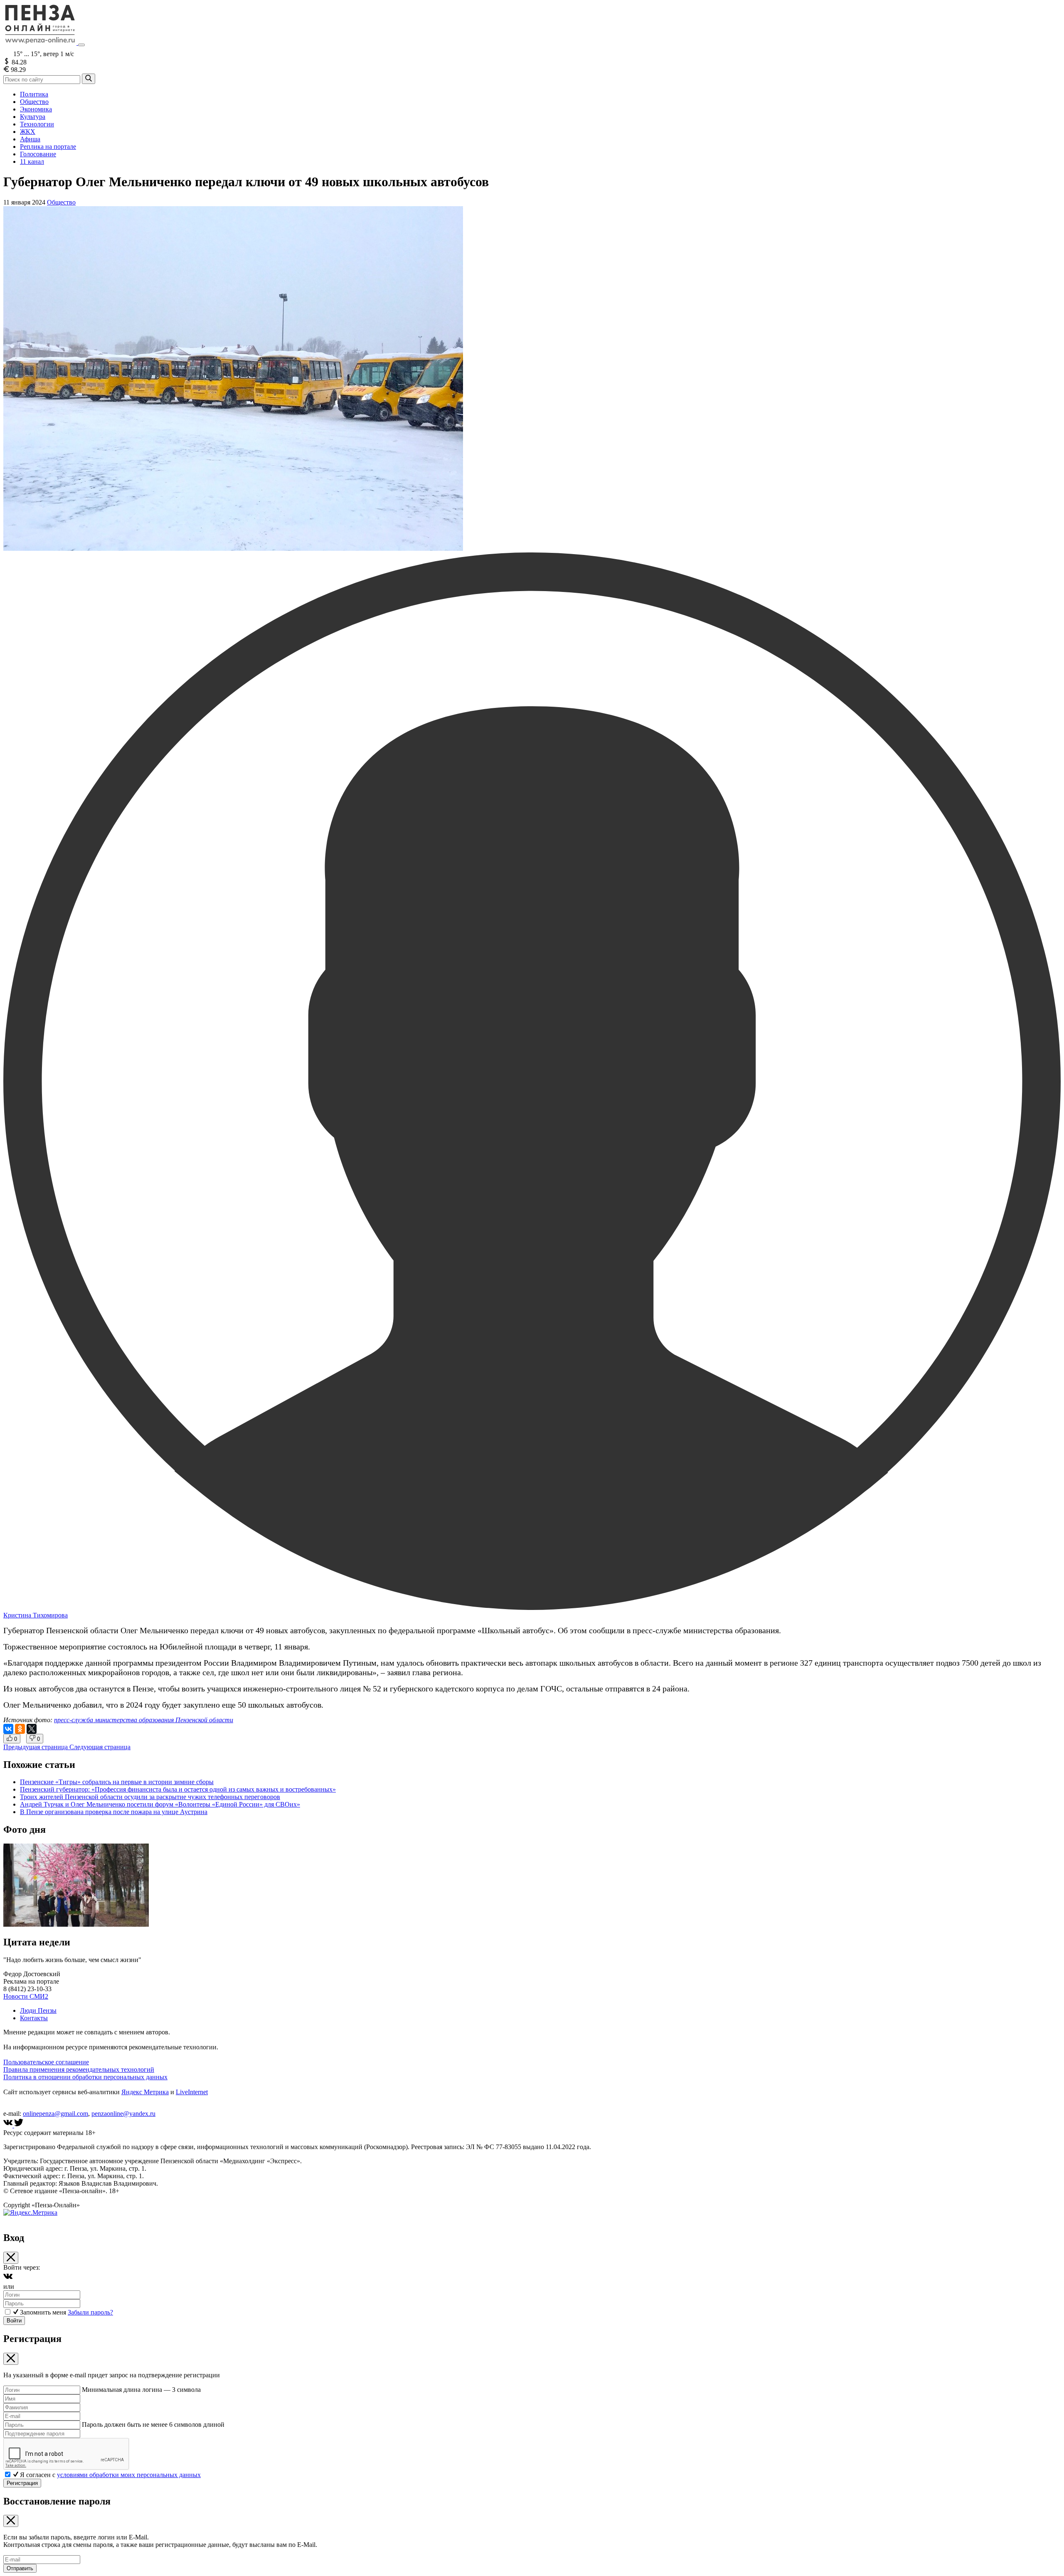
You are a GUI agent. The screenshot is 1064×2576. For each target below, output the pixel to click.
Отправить (20, 2568)
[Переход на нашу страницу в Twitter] (19, 2125)
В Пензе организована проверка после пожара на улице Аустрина (114, 1812)
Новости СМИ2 (26, 1996)
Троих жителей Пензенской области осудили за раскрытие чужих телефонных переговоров (150, 1797)
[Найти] (89, 79)
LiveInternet (192, 2092)
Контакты (34, 2018)
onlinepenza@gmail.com (55, 2114)
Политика (34, 94)
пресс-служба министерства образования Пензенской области (144, 1720)
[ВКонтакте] (8, 1729)
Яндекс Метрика (145, 2092)
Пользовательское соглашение (46, 2062)
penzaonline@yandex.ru (123, 2114)
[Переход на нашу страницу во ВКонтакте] (9, 2125)
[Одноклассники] (20, 1729)
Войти (14, 2321)
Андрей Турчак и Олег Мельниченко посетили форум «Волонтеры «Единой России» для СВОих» (160, 1804)
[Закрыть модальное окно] (11, 2258)
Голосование (38, 154)
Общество (34, 102)
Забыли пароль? (90, 2312)
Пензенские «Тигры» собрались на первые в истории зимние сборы (117, 1782)
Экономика (36, 109)
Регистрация (22, 2483)
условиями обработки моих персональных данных (129, 2475)
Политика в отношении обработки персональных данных (85, 2077)
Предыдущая (36, 1747)
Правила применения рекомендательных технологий (79, 2069)
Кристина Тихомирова (36, 1615)
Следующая (100, 1747)
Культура (33, 117)
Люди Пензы (38, 2010)
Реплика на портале (48, 147)
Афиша (30, 139)
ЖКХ (28, 132)
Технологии (37, 124)
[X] (32, 1729)
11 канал (32, 161)
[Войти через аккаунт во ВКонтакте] (8, 2279)
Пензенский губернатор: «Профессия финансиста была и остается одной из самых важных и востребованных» (178, 1789)
